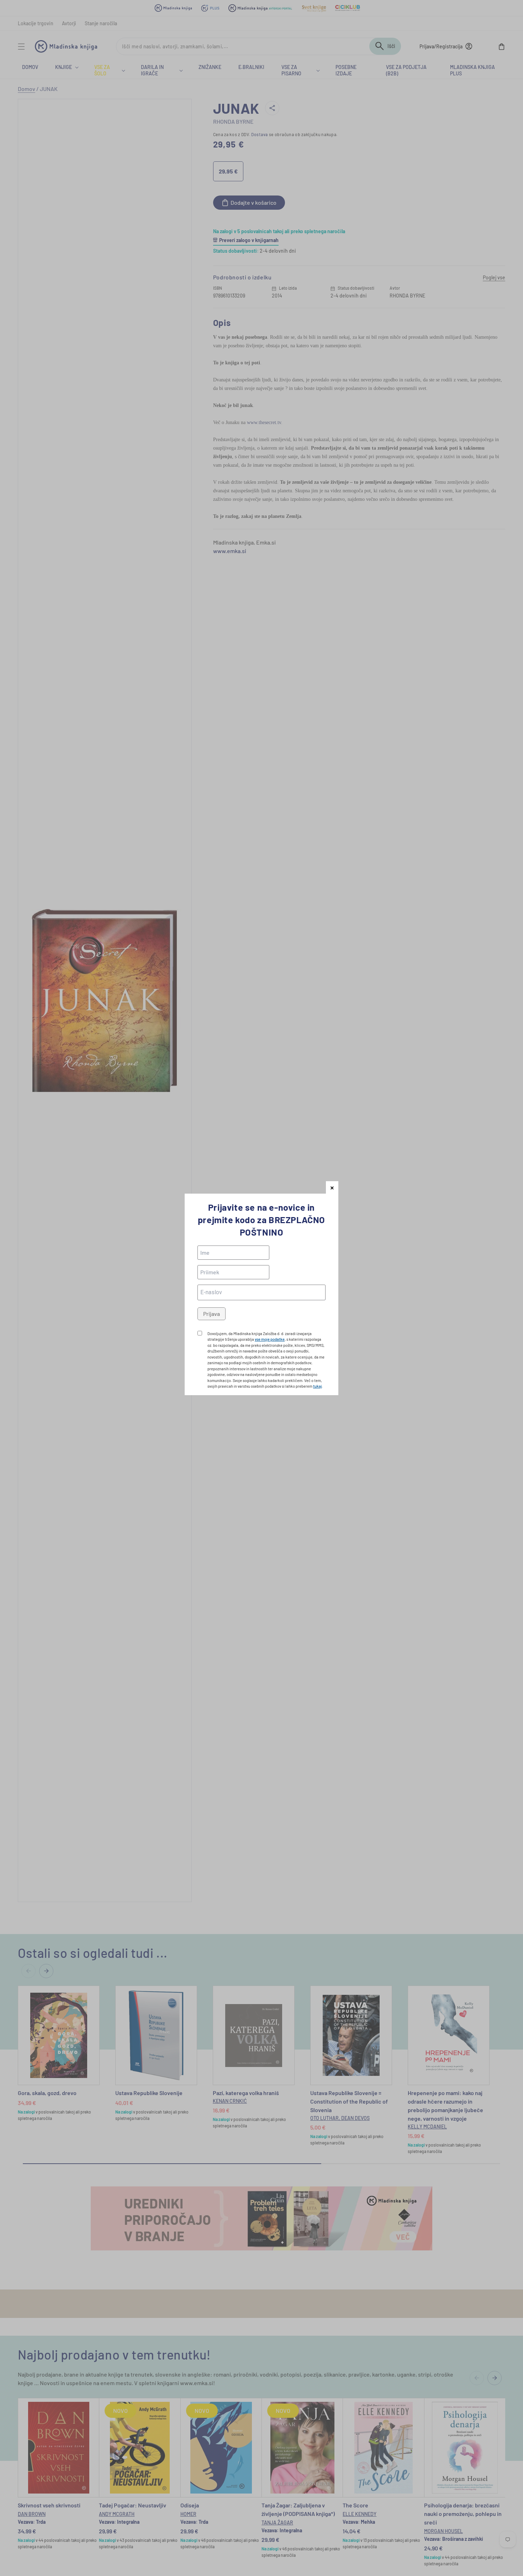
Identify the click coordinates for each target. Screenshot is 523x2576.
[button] (332, 1187)
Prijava (212, 1314)
